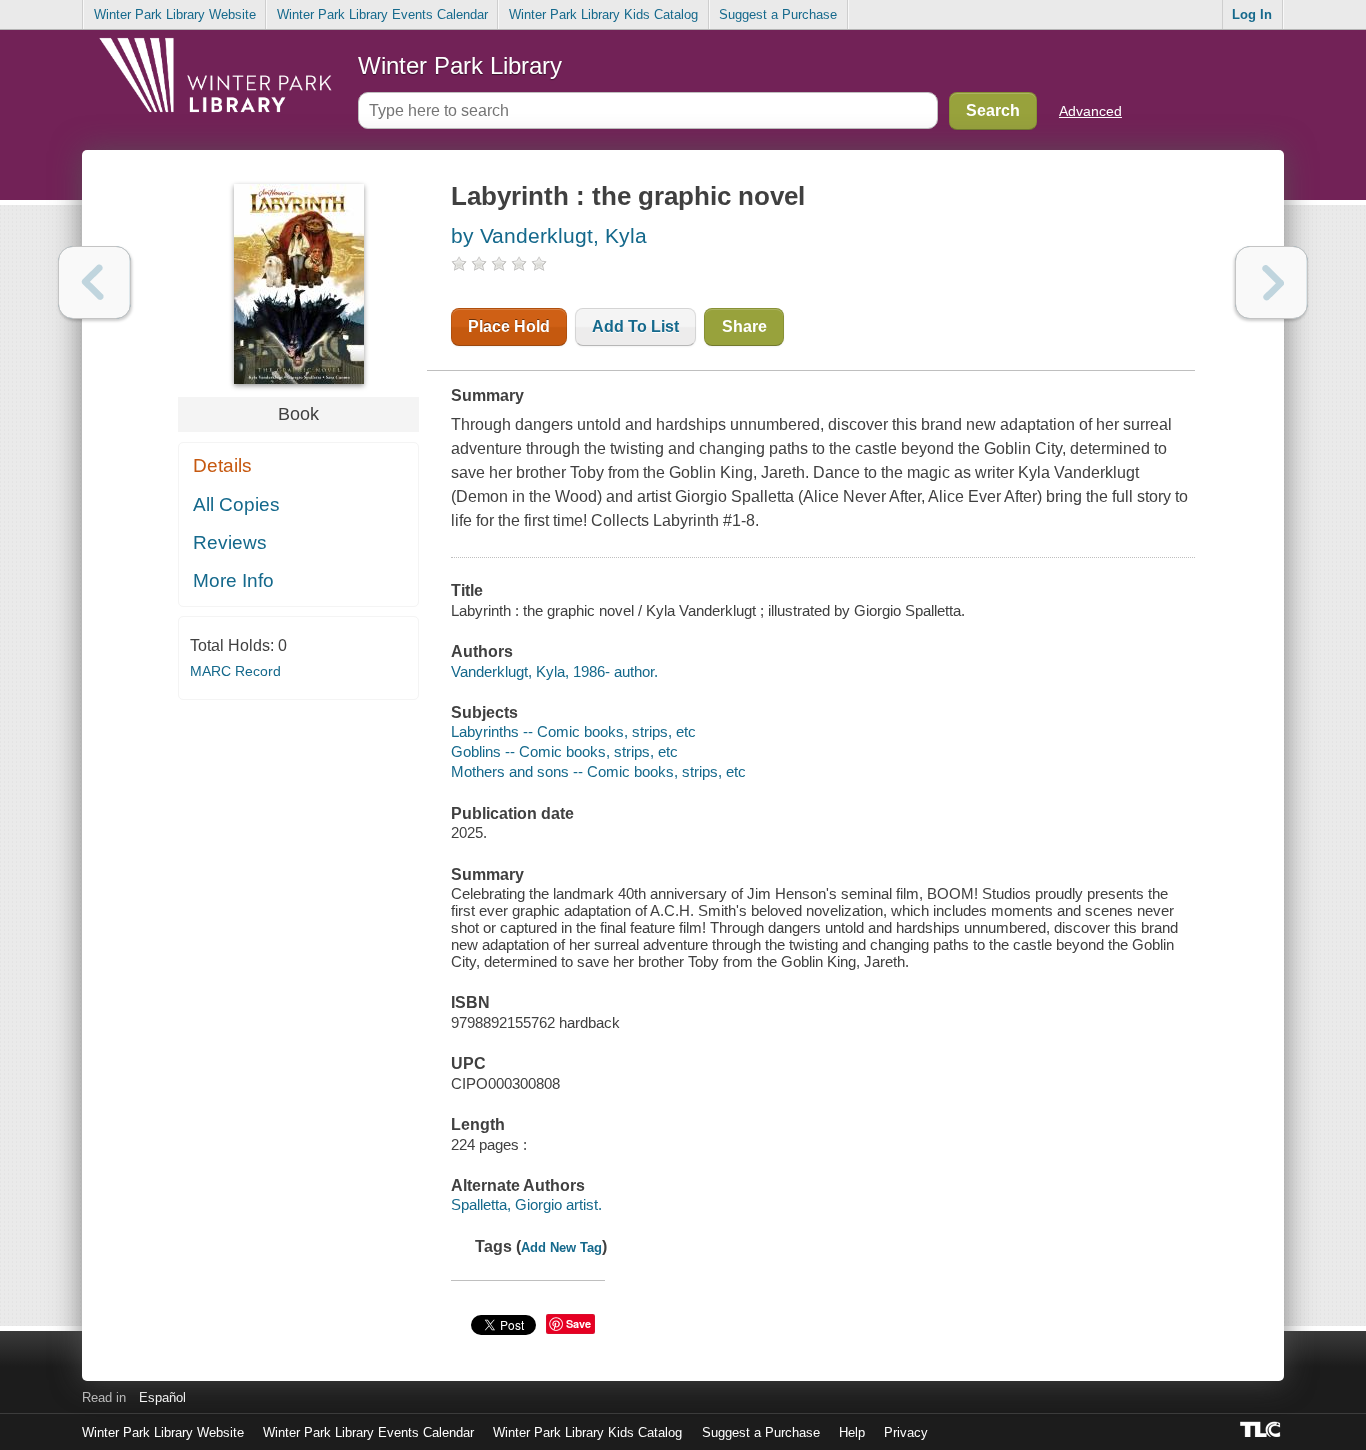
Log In (1252, 14)
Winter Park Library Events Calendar (382, 14)
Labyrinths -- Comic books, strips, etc (573, 731)
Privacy (906, 1432)
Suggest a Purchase (778, 14)
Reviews (230, 542)
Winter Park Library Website (175, 14)
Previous (94, 282)
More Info (233, 580)
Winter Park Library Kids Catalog (603, 14)
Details (222, 465)
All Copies (236, 504)
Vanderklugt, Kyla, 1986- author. (554, 671)
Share (744, 326)
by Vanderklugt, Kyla (549, 235)
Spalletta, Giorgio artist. (526, 1204)
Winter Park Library (460, 65)
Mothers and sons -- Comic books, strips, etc (598, 771)
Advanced (1090, 111)
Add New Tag (561, 1247)
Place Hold (509, 326)
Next (1271, 282)
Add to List (635, 326)
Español (162, 1397)
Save (578, 1323)
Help (852, 1432)
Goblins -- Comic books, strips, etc (564, 751)
